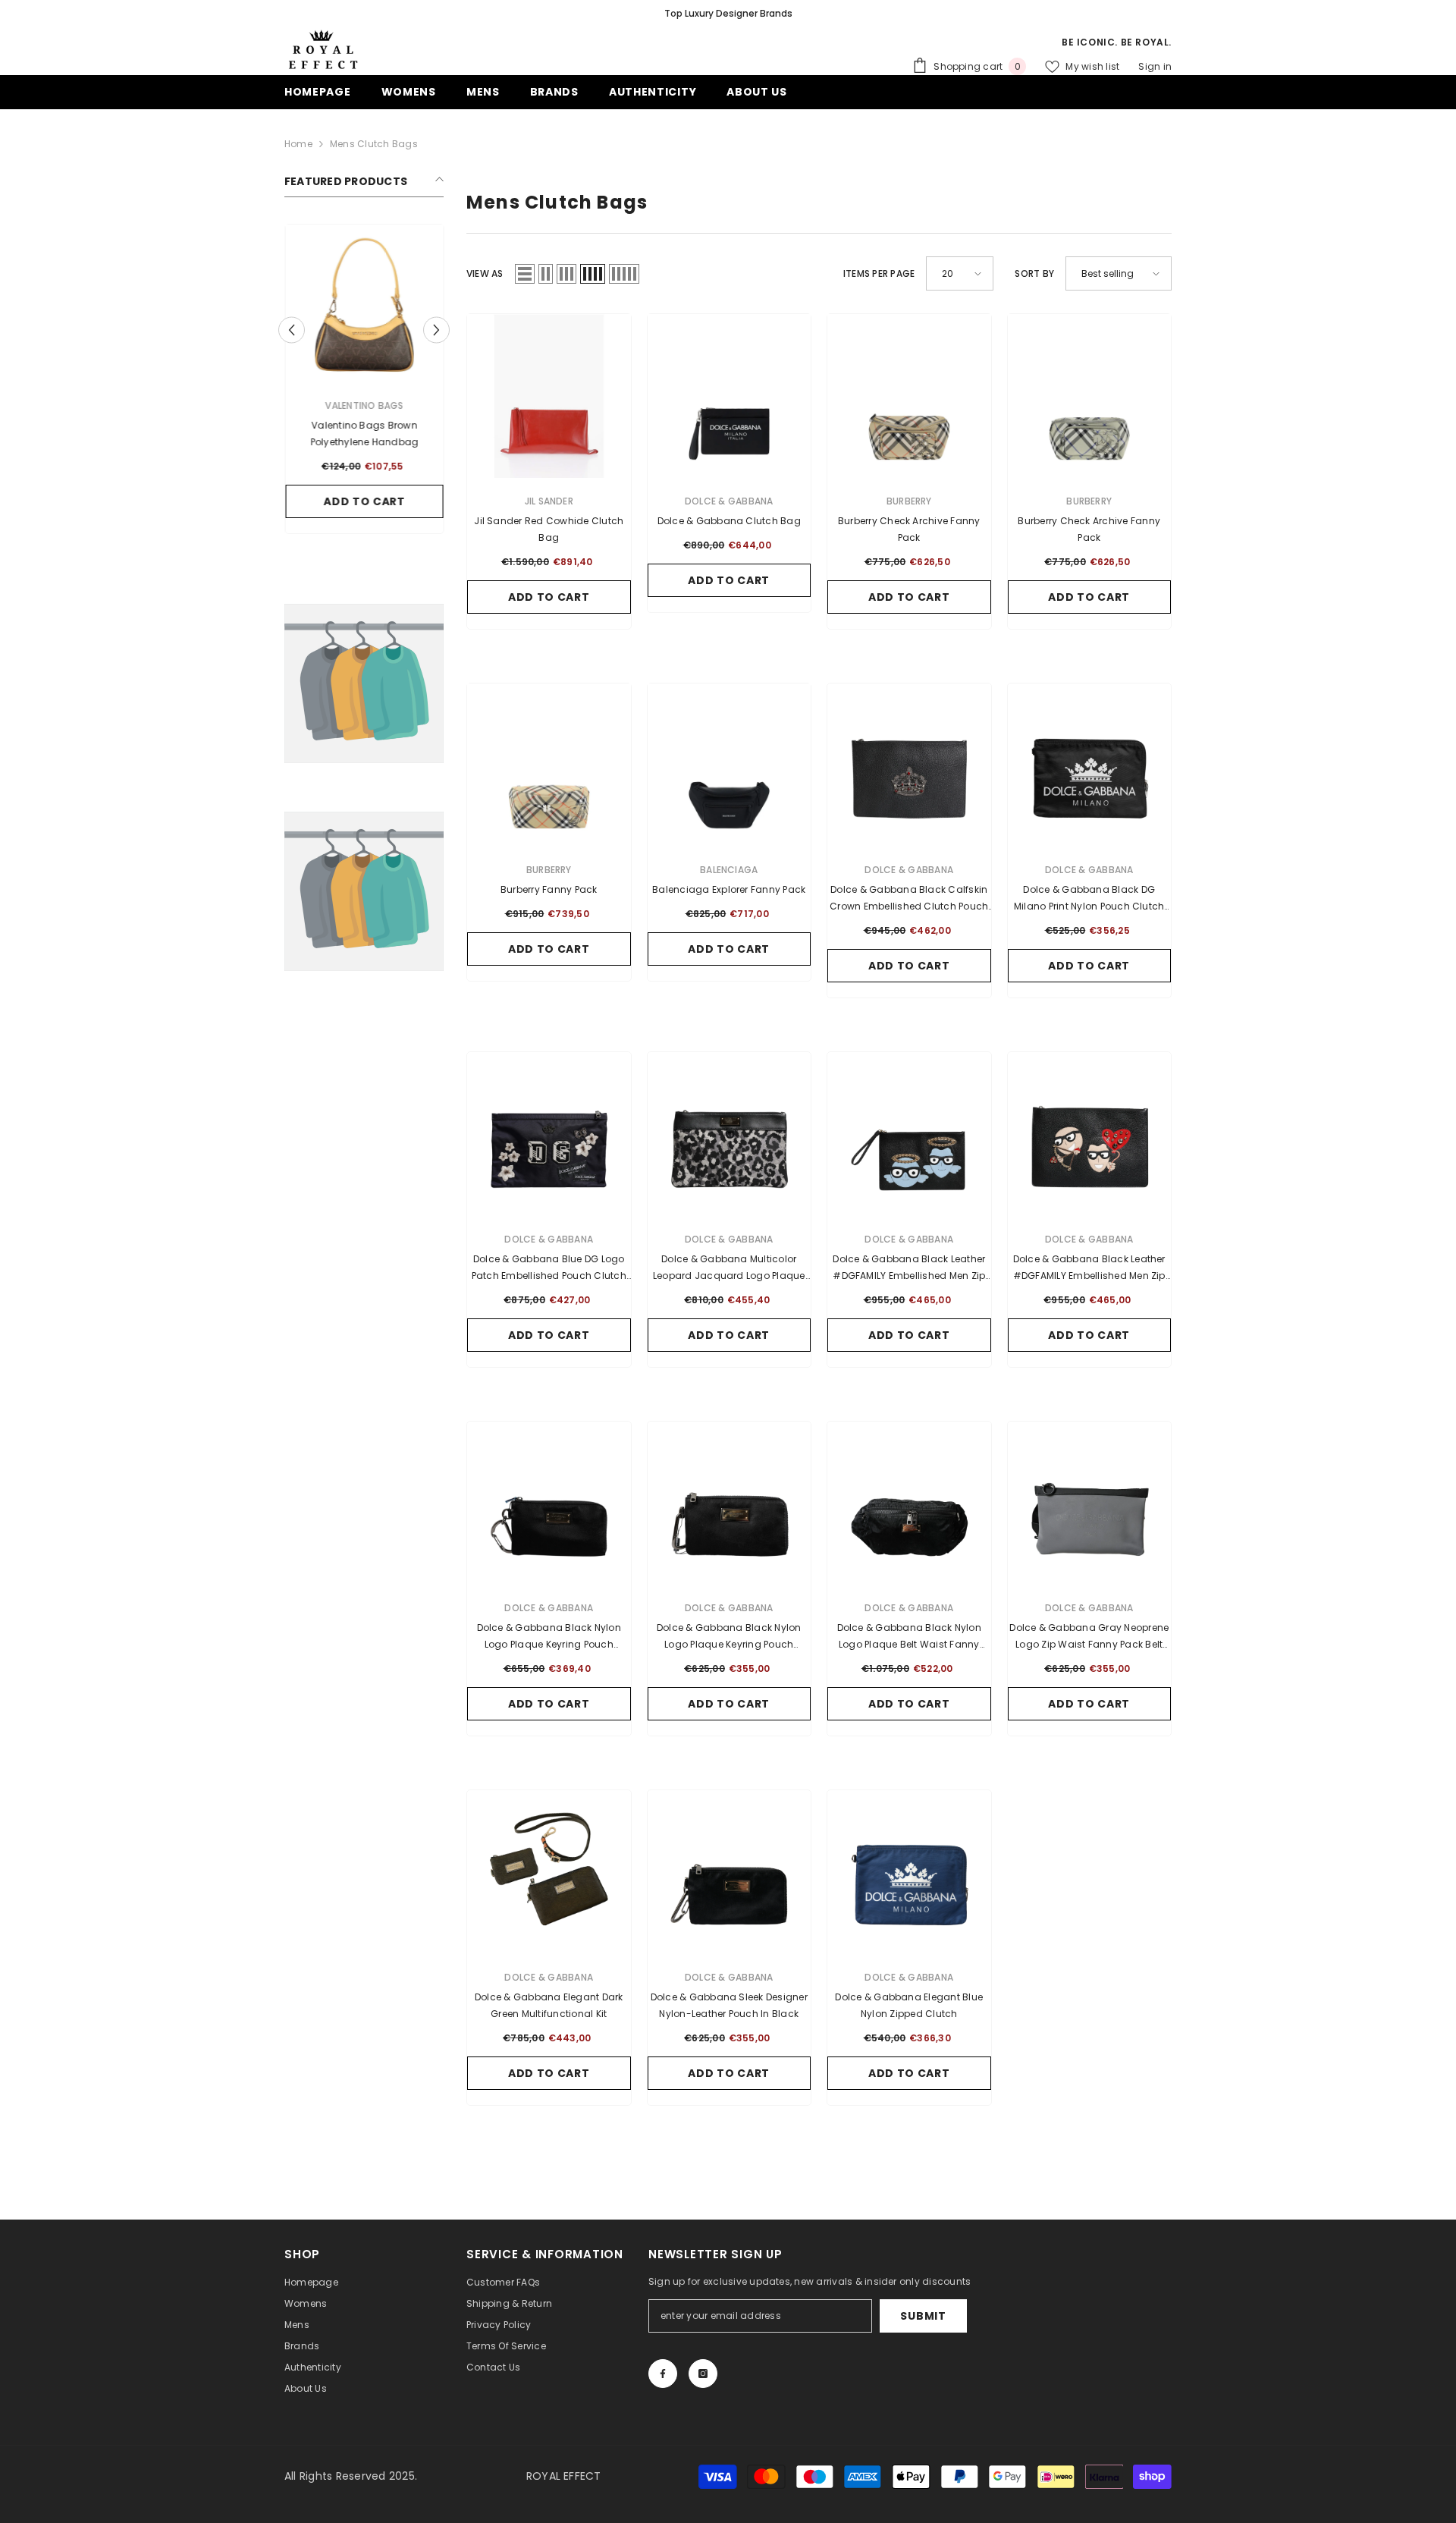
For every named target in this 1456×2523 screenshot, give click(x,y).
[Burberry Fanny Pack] (549, 765)
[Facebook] (663, 2374)
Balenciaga (729, 870)
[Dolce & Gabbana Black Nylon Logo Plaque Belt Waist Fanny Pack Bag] (909, 1503)
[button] (292, 330)
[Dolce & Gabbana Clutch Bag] (730, 396)
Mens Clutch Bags (374, 144)
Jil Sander (549, 501)
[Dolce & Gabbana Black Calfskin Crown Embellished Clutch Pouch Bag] (909, 765)
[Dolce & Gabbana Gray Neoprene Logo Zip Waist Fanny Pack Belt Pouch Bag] (1090, 1503)
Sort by (1034, 273)
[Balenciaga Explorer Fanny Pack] (730, 765)
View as (485, 273)
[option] (728, 14)
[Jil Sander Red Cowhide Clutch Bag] (549, 396)
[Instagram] (703, 2374)
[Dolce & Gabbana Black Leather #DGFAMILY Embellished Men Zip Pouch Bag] (909, 1134)
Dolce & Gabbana (729, 501)
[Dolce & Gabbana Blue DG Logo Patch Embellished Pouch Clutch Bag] (549, 1134)
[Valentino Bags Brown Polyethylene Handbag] (364, 303)
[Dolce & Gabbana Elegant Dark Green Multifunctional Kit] (549, 1872)
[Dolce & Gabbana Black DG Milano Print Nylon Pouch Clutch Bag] (1090, 765)
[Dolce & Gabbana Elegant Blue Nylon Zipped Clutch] (909, 1872)
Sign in (1155, 66)
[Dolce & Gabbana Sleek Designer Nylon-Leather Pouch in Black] (730, 1872)
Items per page (879, 273)
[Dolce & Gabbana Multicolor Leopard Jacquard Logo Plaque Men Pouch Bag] (730, 1134)
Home (298, 144)
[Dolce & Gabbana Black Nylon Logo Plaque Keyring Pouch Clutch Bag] (549, 1503)
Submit (923, 2316)
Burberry (909, 501)
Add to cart (364, 501)
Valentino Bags (364, 405)
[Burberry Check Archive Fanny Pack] (909, 396)
